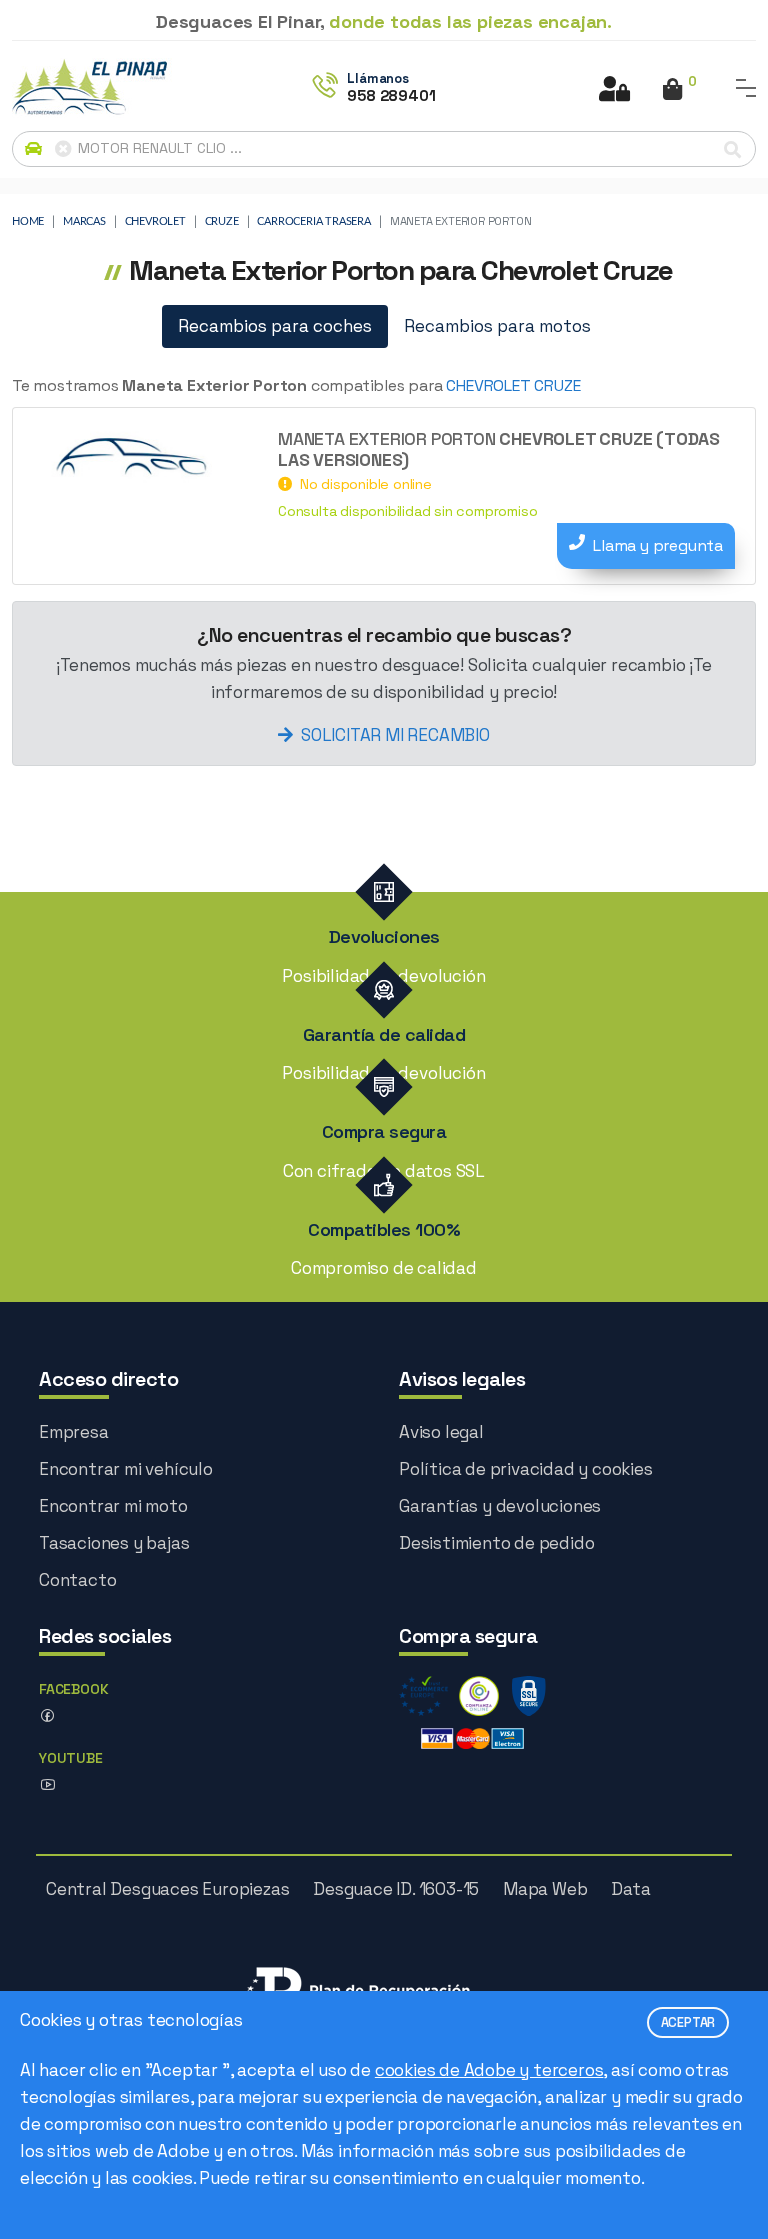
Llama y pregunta (658, 545)
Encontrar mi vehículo (126, 1469)
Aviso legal (441, 1432)
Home (28, 221)
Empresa (74, 1432)
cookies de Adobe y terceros (489, 2070)
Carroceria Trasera (313, 221)
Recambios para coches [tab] (275, 326)
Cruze (222, 221)
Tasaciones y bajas (114, 1543)
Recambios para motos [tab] (497, 326)
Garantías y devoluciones (500, 1506)
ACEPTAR (688, 2022)
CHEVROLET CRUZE (513, 385)
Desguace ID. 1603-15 (396, 1889)
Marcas (84, 221)
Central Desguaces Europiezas (167, 1889)
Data (630, 1889)
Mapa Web (545, 1889)
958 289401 (391, 96)
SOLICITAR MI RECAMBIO (395, 735)
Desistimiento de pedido (496, 1543)
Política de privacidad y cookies (526, 1469)
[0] (672, 91)
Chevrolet (155, 221)
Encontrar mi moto (113, 1506)
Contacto (77, 1580)
